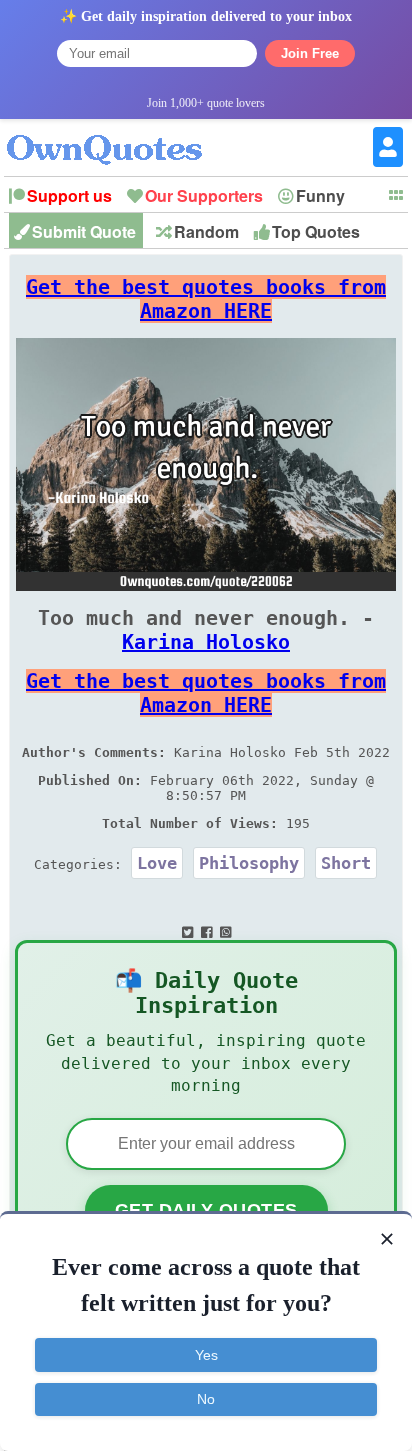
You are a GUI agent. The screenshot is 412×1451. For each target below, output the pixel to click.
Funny (320, 195)
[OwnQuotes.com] (116, 131)
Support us (69, 195)
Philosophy (249, 863)
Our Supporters (204, 195)
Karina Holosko (206, 642)
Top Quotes (316, 231)
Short (346, 863)
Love (157, 863)
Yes (206, 1355)
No (206, 1399)
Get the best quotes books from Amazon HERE (206, 299)
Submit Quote (84, 231)
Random (206, 231)
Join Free (310, 53)
